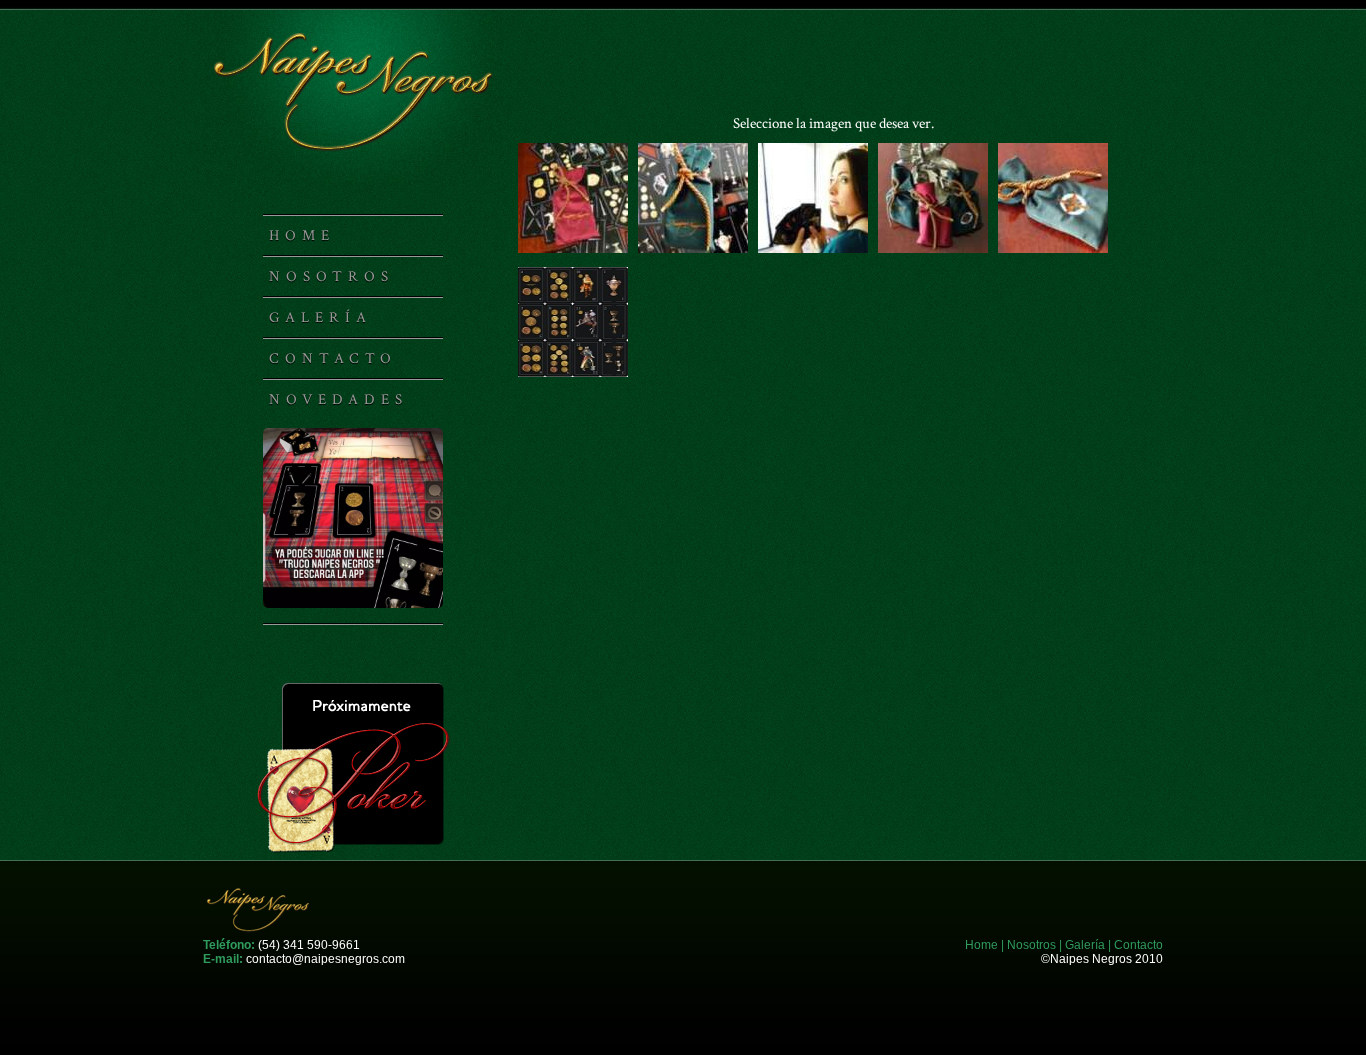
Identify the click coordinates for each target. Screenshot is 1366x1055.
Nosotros (331, 276)
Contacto (333, 358)
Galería (320, 317)
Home (302, 235)
